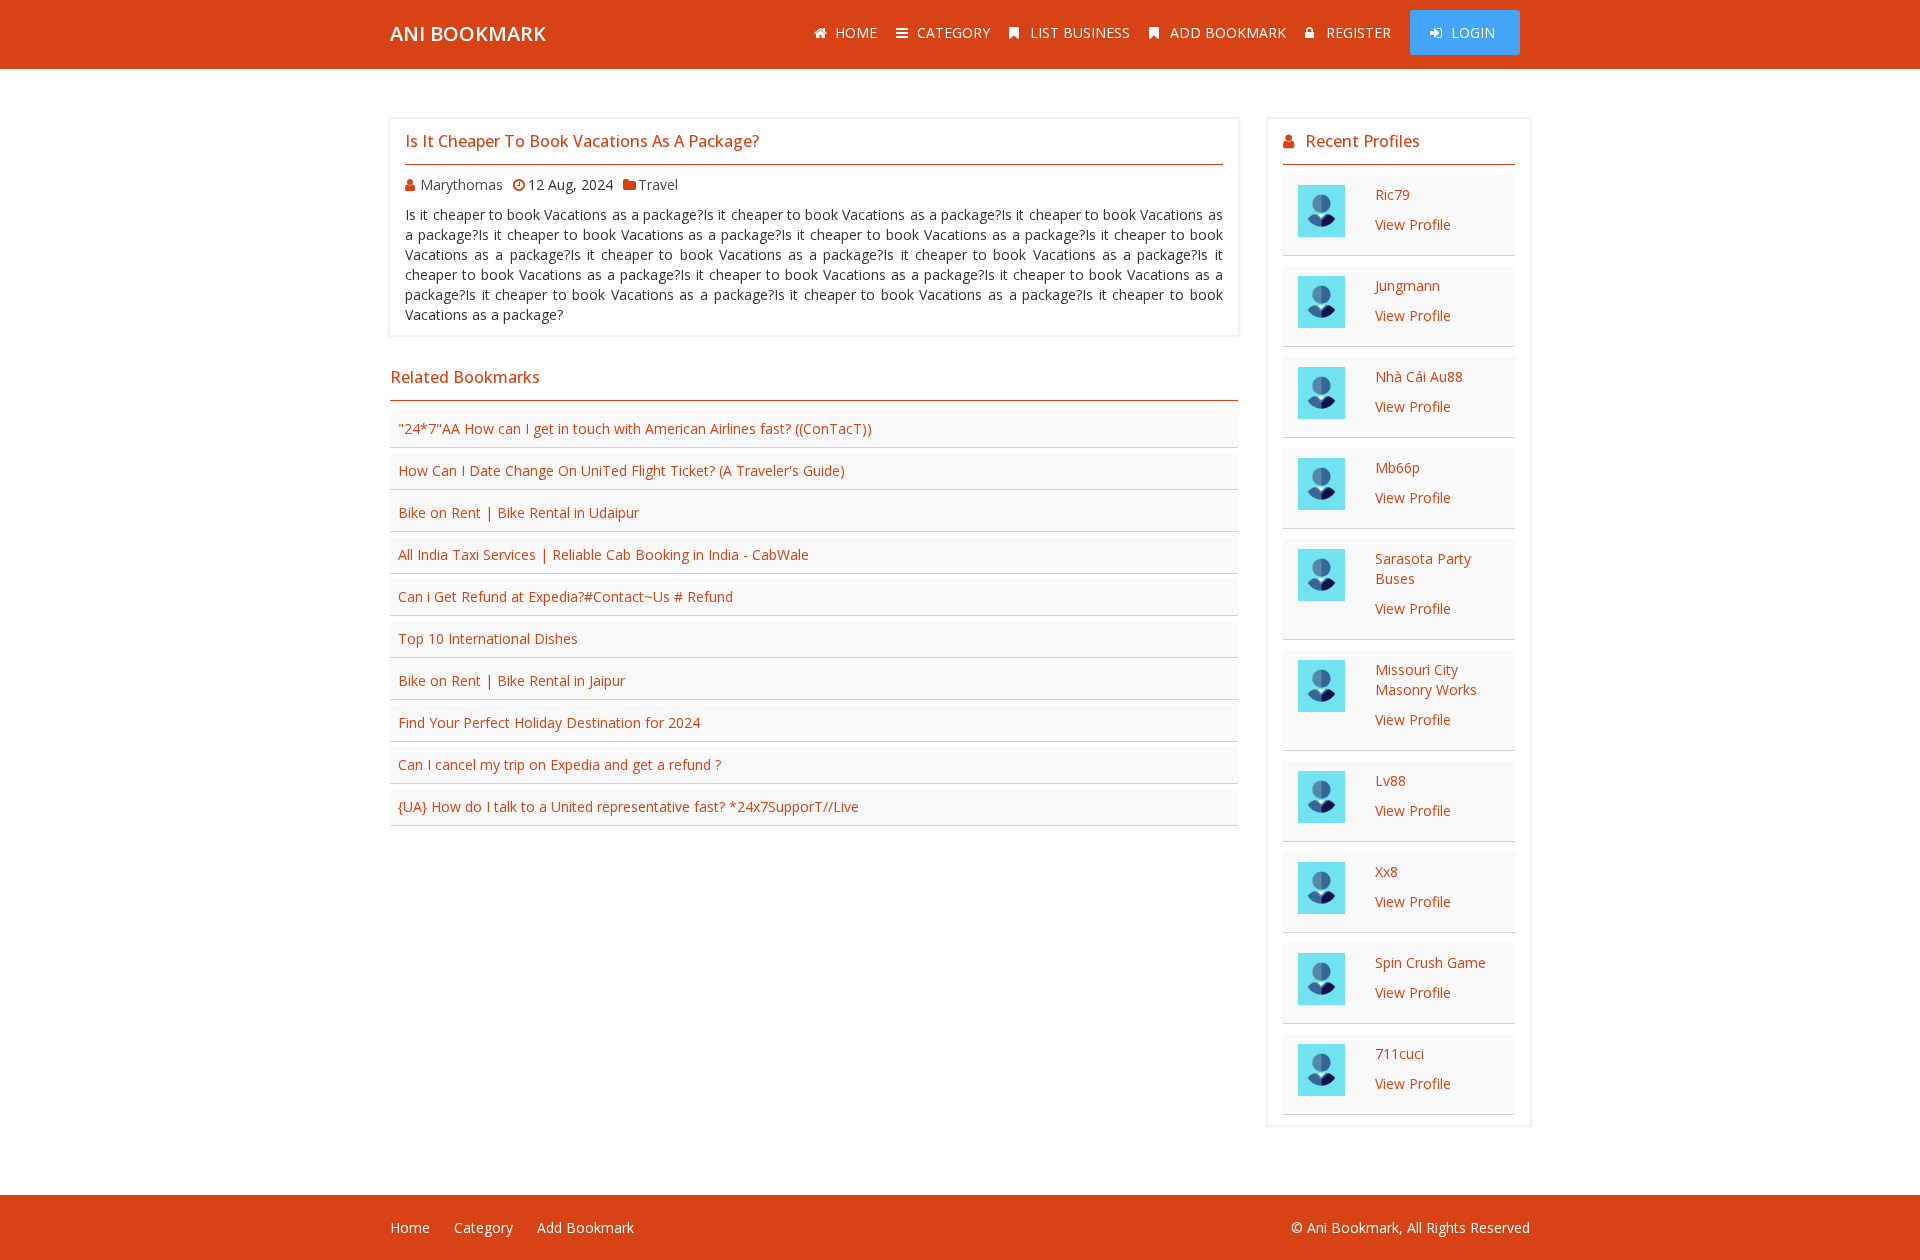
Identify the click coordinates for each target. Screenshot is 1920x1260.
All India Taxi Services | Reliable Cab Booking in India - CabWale (603, 554)
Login (1473, 32)
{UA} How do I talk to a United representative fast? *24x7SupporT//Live (628, 806)
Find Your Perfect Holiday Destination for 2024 (549, 722)
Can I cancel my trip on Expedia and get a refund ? (559, 764)
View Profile (1413, 224)
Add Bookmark (1228, 32)
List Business (1080, 32)
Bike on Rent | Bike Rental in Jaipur (511, 680)
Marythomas (461, 184)
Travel (658, 184)
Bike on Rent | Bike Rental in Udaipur (518, 512)
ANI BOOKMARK (468, 33)
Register (1358, 32)
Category (953, 32)
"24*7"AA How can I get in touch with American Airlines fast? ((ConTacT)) (635, 428)
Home (856, 32)
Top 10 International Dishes (488, 638)
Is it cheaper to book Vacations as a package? (582, 141)
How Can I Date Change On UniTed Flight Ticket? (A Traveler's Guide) (621, 470)
